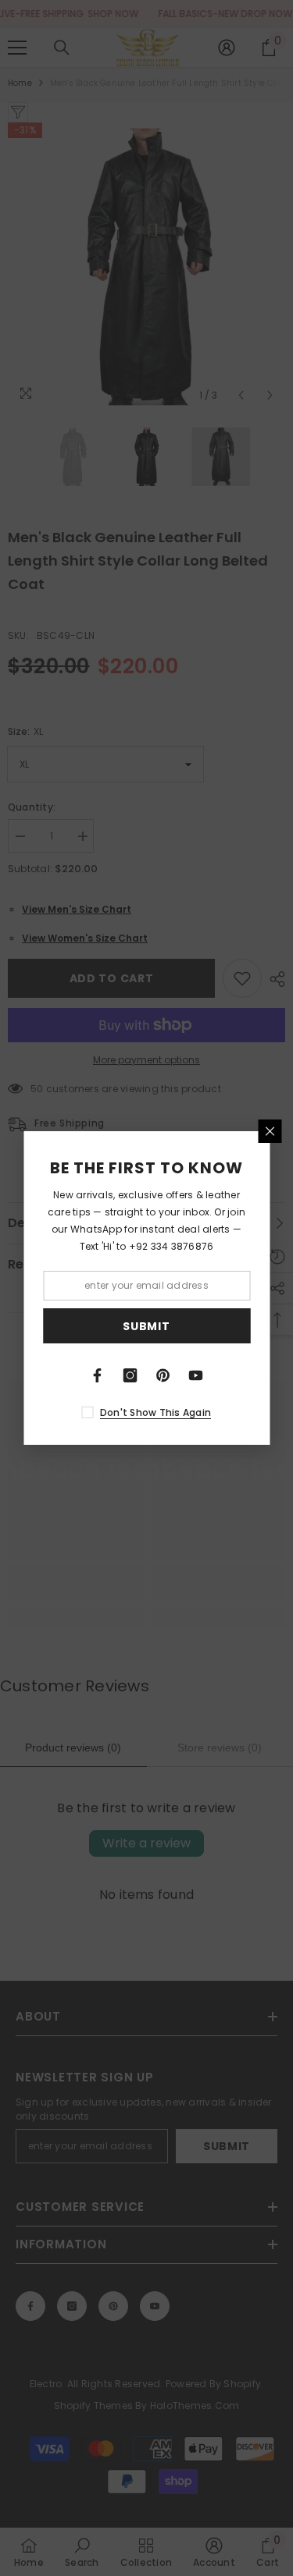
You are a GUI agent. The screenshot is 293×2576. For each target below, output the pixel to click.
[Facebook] (98, 1375)
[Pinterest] (163, 1375)
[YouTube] (196, 1375)
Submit (146, 1326)
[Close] (270, 1131)
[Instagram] (130, 1375)
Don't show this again (155, 1412)
